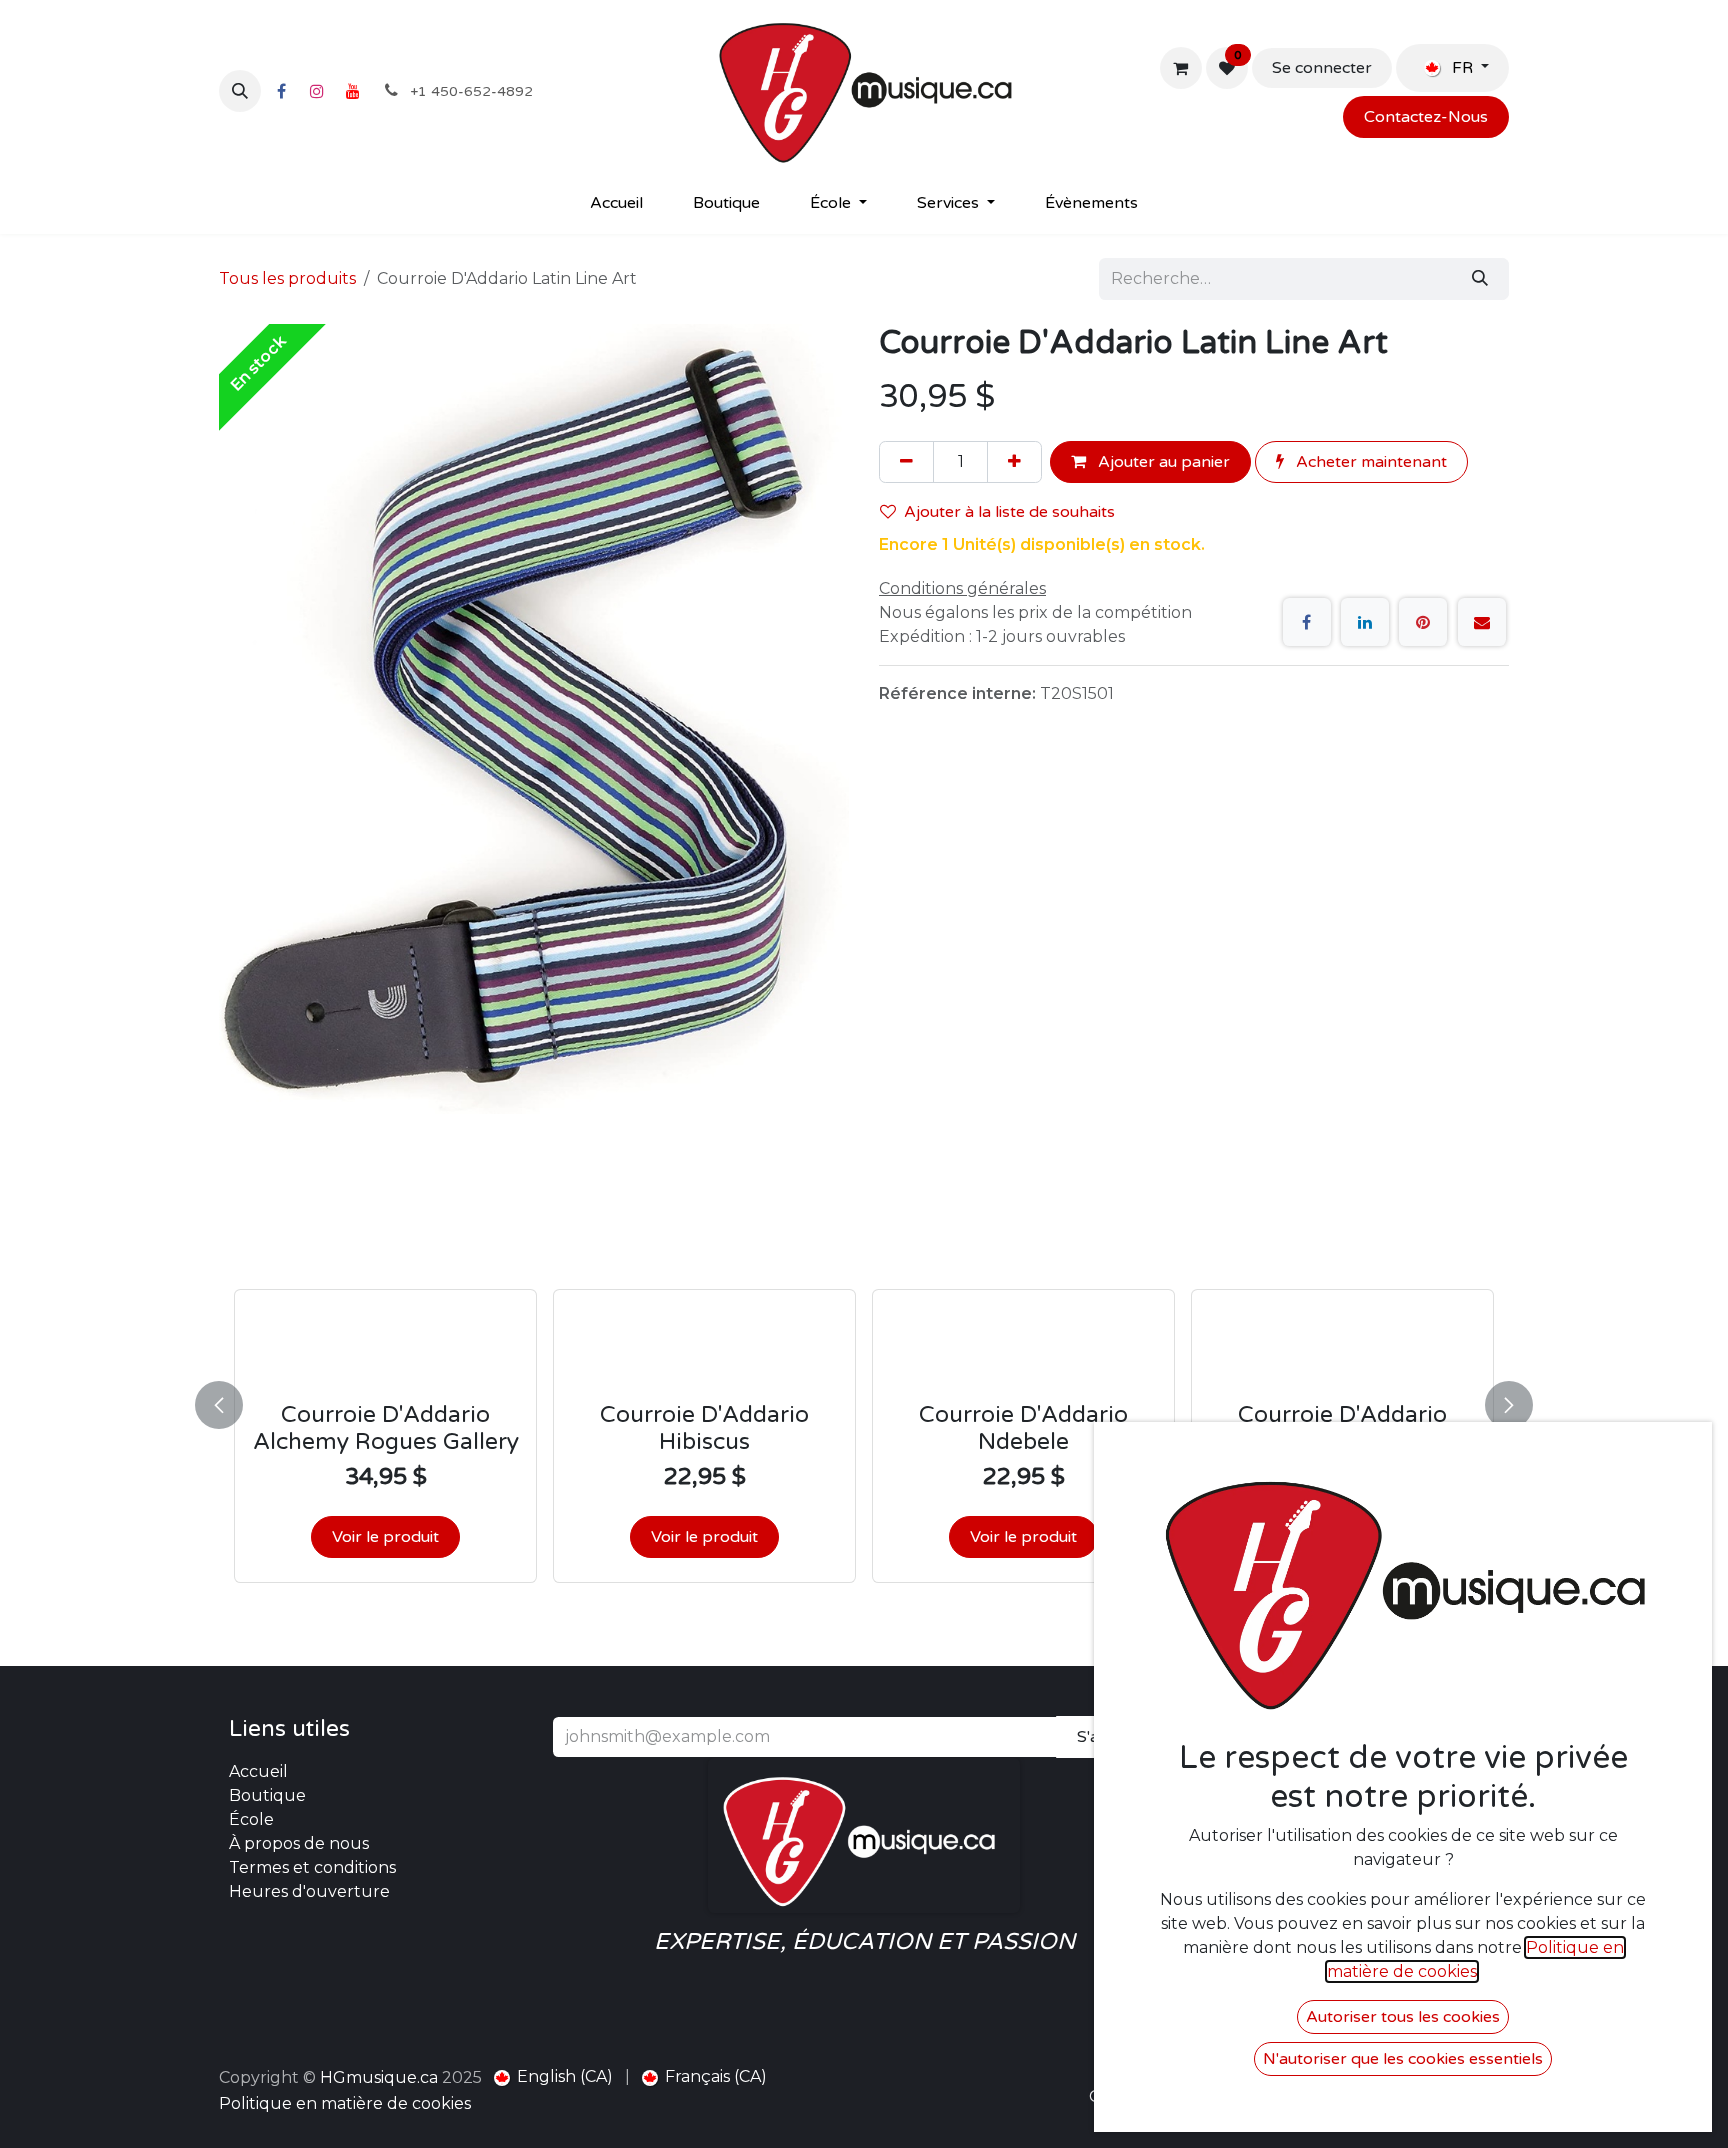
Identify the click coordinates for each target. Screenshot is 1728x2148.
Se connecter (1322, 68)
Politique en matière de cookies (345, 2103)
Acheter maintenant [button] (1369, 462)
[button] (240, 91)
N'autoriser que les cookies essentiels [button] (1403, 2059)
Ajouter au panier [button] (1162, 462)
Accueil (258, 1771)
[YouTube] (353, 91)
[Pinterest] (1423, 622)
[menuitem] (616, 203)
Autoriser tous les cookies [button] (1403, 2017)
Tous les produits (287, 278)
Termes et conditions (312, 1867)
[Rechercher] (1480, 279)
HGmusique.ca (379, 2077)
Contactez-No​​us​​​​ (1426, 117)
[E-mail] (1482, 622)
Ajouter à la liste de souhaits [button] (1009, 512)
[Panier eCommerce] (1181, 68)
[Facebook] (281, 91)
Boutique (267, 1795)
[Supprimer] (906, 462)
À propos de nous (299, 1843)
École (251, 1819)
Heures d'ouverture (309, 1891)
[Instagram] (317, 91)
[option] (864, 1402)
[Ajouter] (1014, 462)
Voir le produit (385, 1537)
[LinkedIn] (1365, 622)
